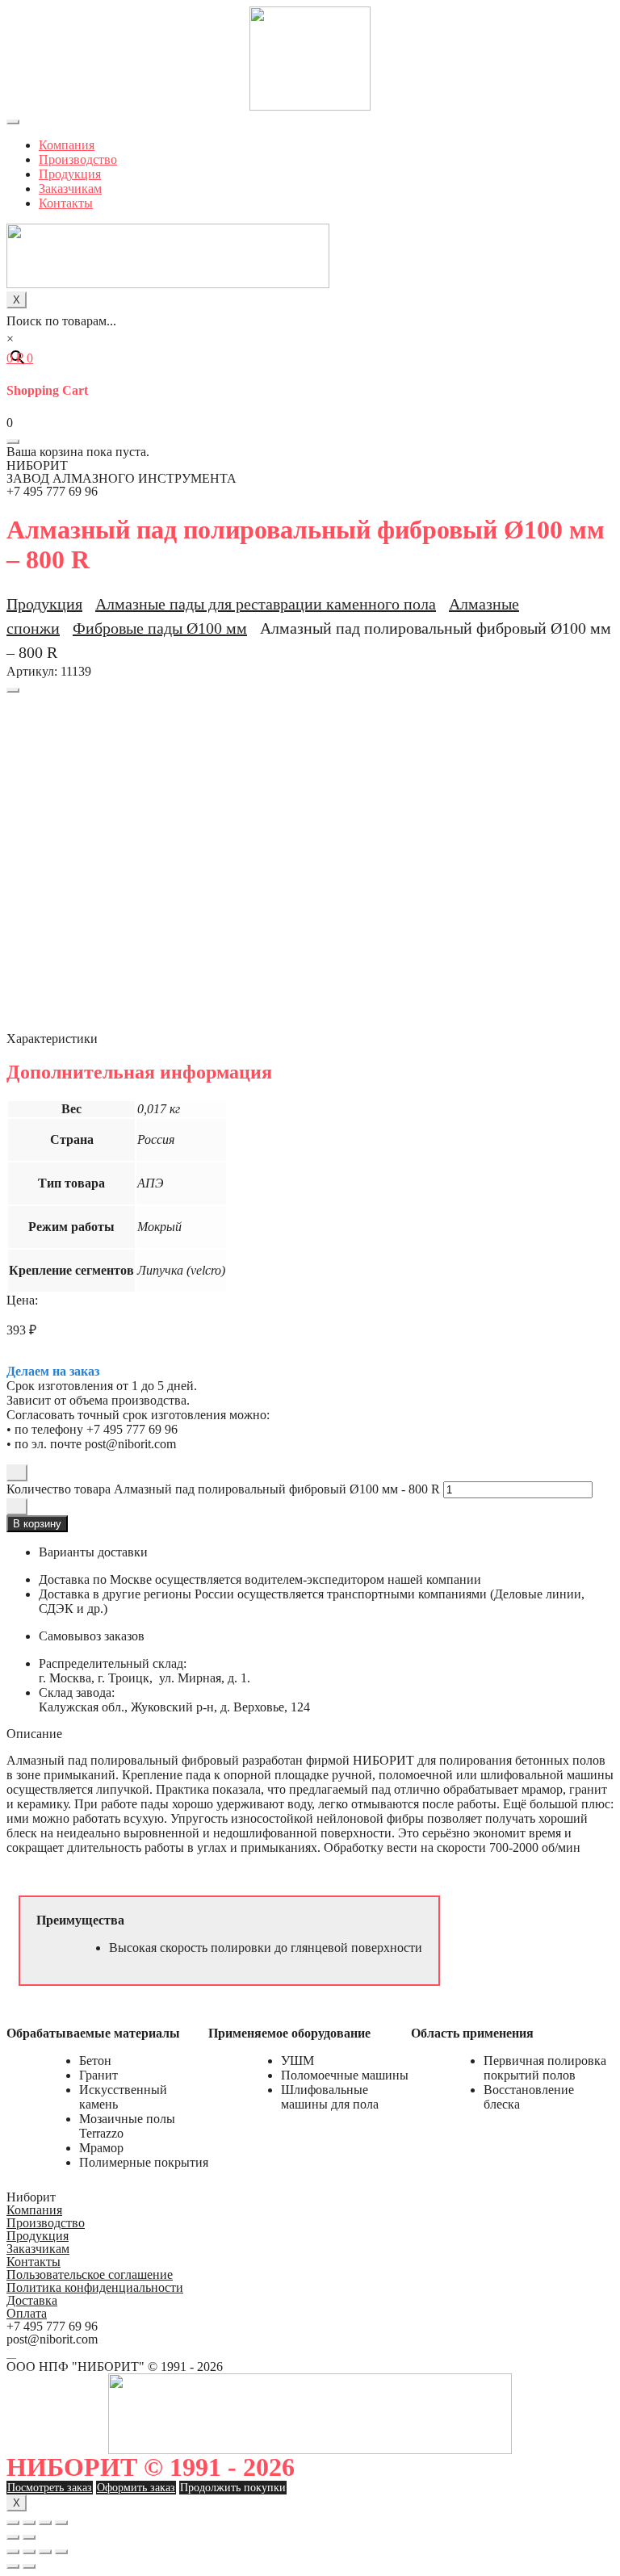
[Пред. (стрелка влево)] (13, 2537)
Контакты (66, 203)
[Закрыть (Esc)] (13, 2523)
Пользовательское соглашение (90, 2274)
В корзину (37, 1524)
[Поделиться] (29, 2523)
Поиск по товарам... (61, 321)
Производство (78, 159)
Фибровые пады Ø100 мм (160, 628)
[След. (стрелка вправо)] (29, 2537)
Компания (67, 145)
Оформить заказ (136, 2488)
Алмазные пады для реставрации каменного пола (266, 604)
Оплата (27, 2313)
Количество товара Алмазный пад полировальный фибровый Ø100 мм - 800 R (223, 1489)
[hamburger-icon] (13, 122)
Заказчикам (70, 188)
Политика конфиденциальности (95, 2287)
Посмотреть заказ (50, 2488)
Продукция (70, 174)
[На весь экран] (45, 2523)
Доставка (32, 2300)
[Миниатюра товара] (13, 690)
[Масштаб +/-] (61, 2523)
